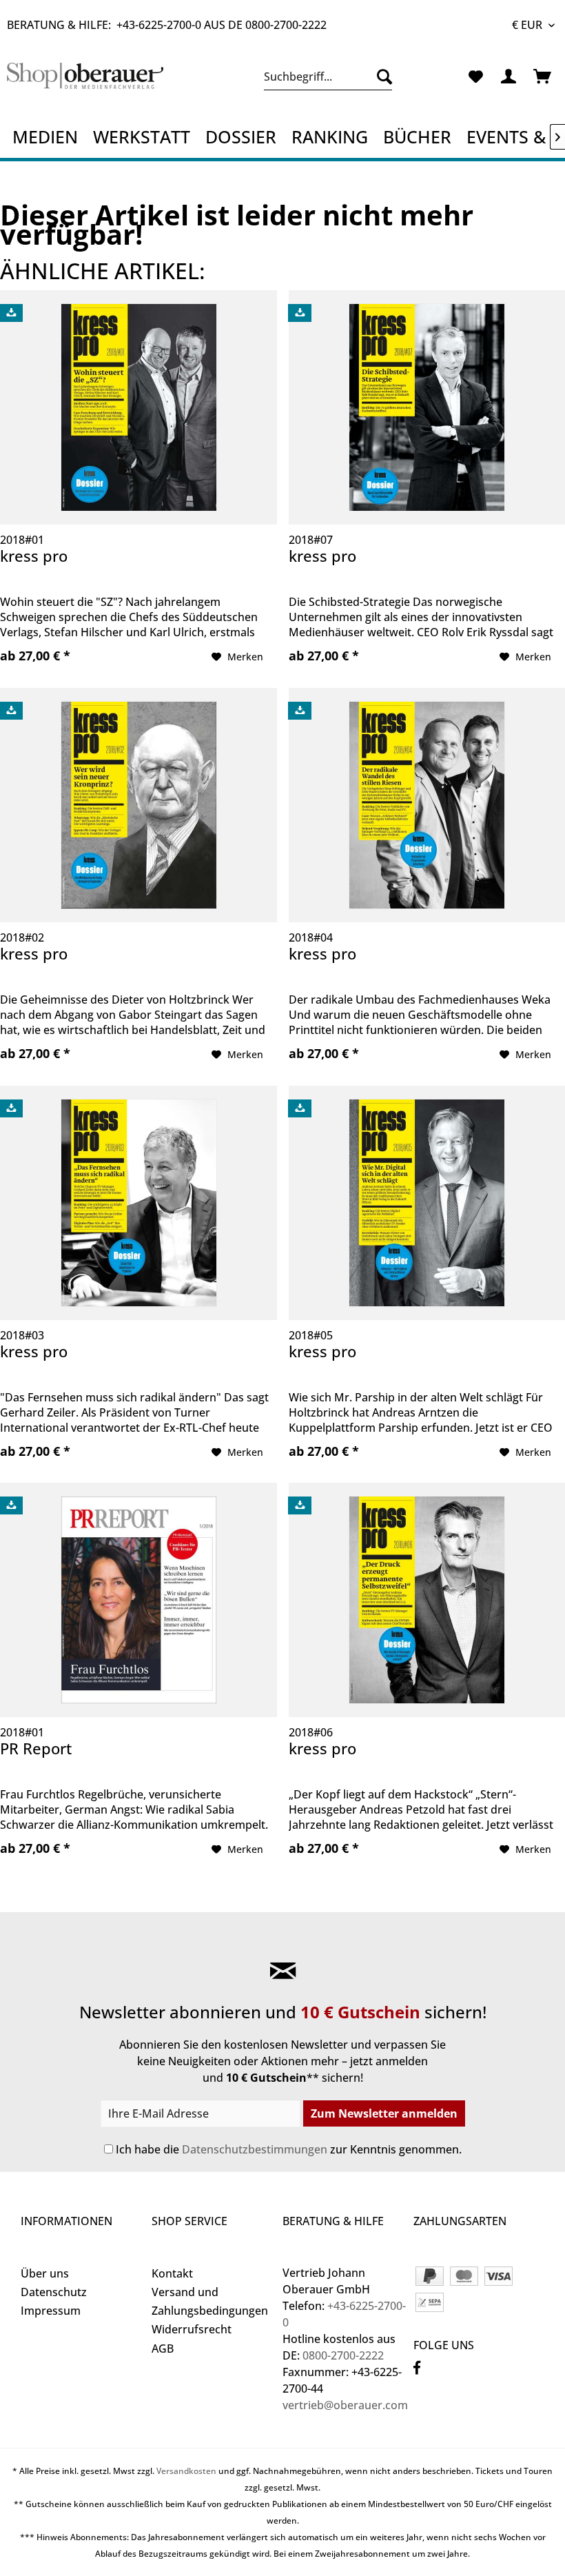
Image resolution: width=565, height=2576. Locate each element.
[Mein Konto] (509, 77)
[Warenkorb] (543, 77)
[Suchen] (381, 77)
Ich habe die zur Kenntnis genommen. (289, 2149)
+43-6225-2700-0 (159, 25)
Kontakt (172, 2273)
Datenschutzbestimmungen (255, 2149)
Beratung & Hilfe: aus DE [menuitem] (167, 25)
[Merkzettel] (475, 77)
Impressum (51, 2311)
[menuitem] (328, 77)
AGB (163, 2349)
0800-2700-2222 (286, 25)
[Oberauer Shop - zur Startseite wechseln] (85, 80)
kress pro (34, 556)
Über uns (45, 2273)
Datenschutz (54, 2292)
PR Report (36, 1748)
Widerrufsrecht (192, 2329)
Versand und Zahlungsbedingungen (210, 2301)
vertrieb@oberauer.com (345, 2405)
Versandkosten (186, 2471)
